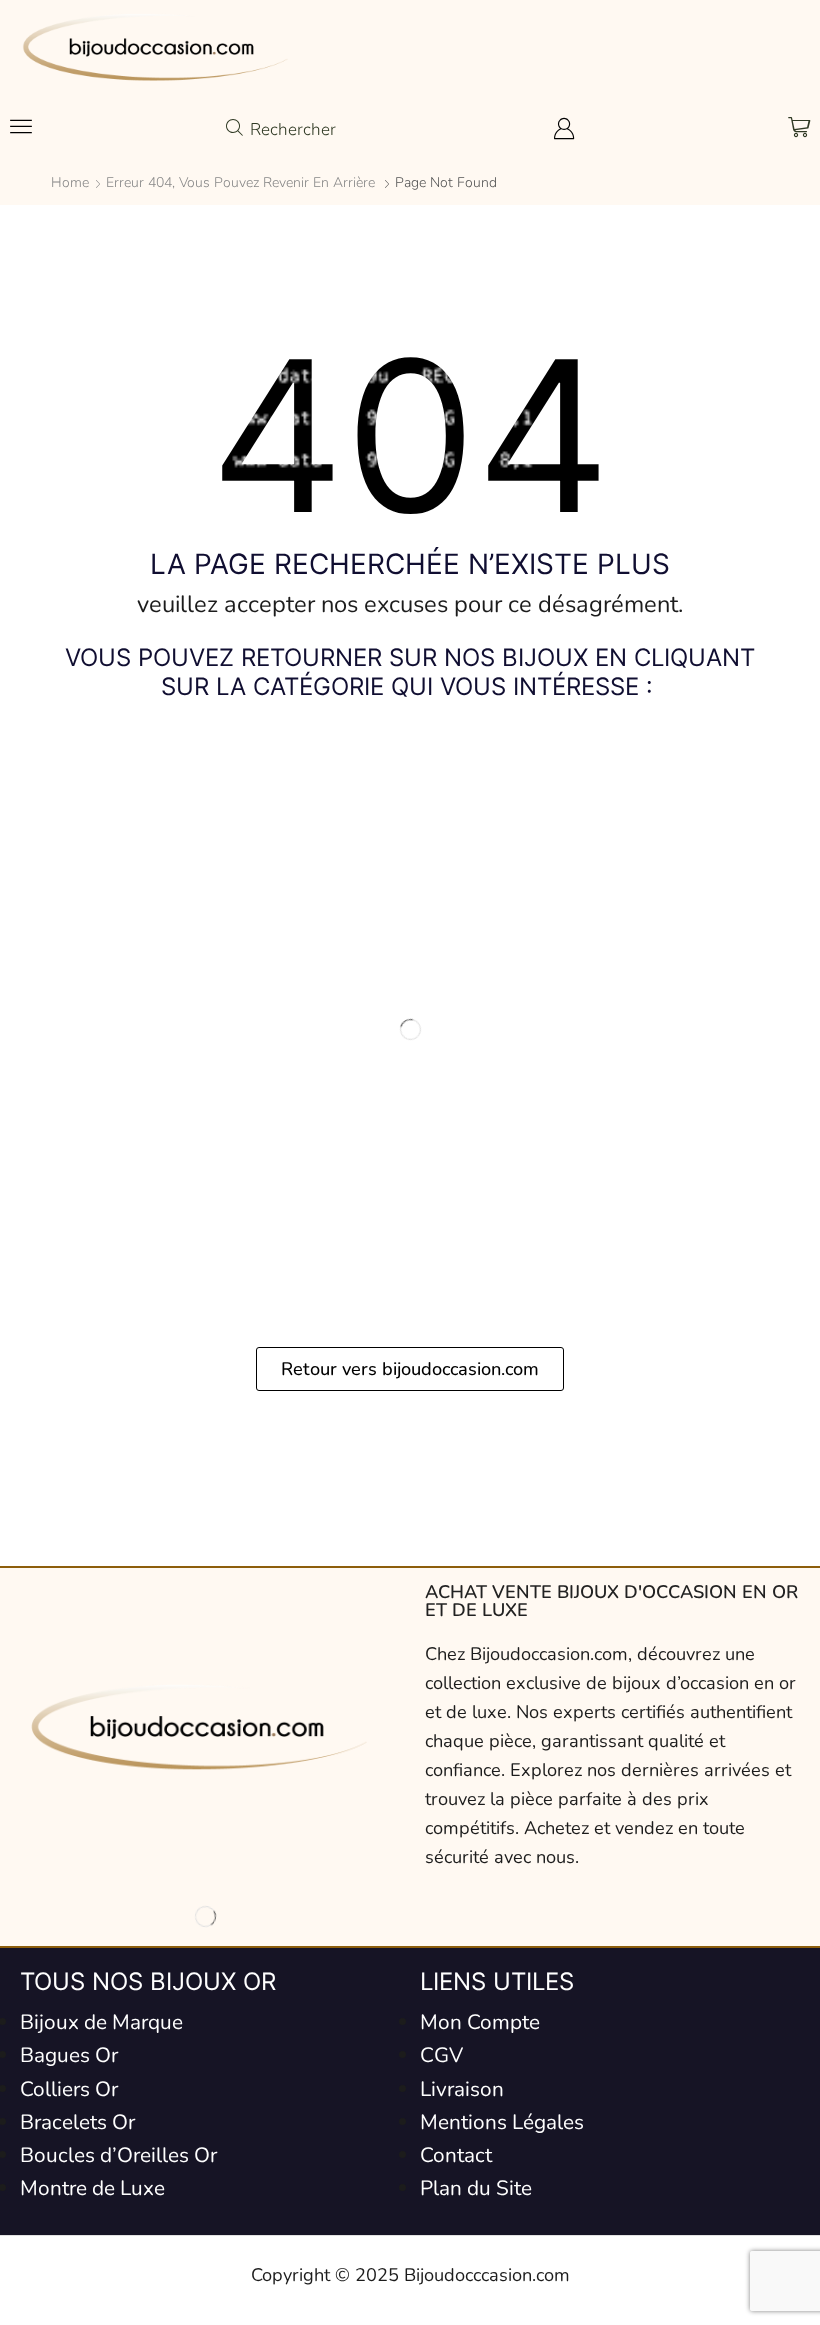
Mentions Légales (502, 2122)
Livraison (462, 2089)
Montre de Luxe (92, 2188)
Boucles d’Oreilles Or (118, 2155)
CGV (441, 2055)
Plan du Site (476, 2188)
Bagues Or (69, 2055)
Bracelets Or (77, 2122)
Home (70, 182)
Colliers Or (69, 2089)
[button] (21, 126)
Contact (456, 2155)
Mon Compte (480, 2022)
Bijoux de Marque (101, 2022)
